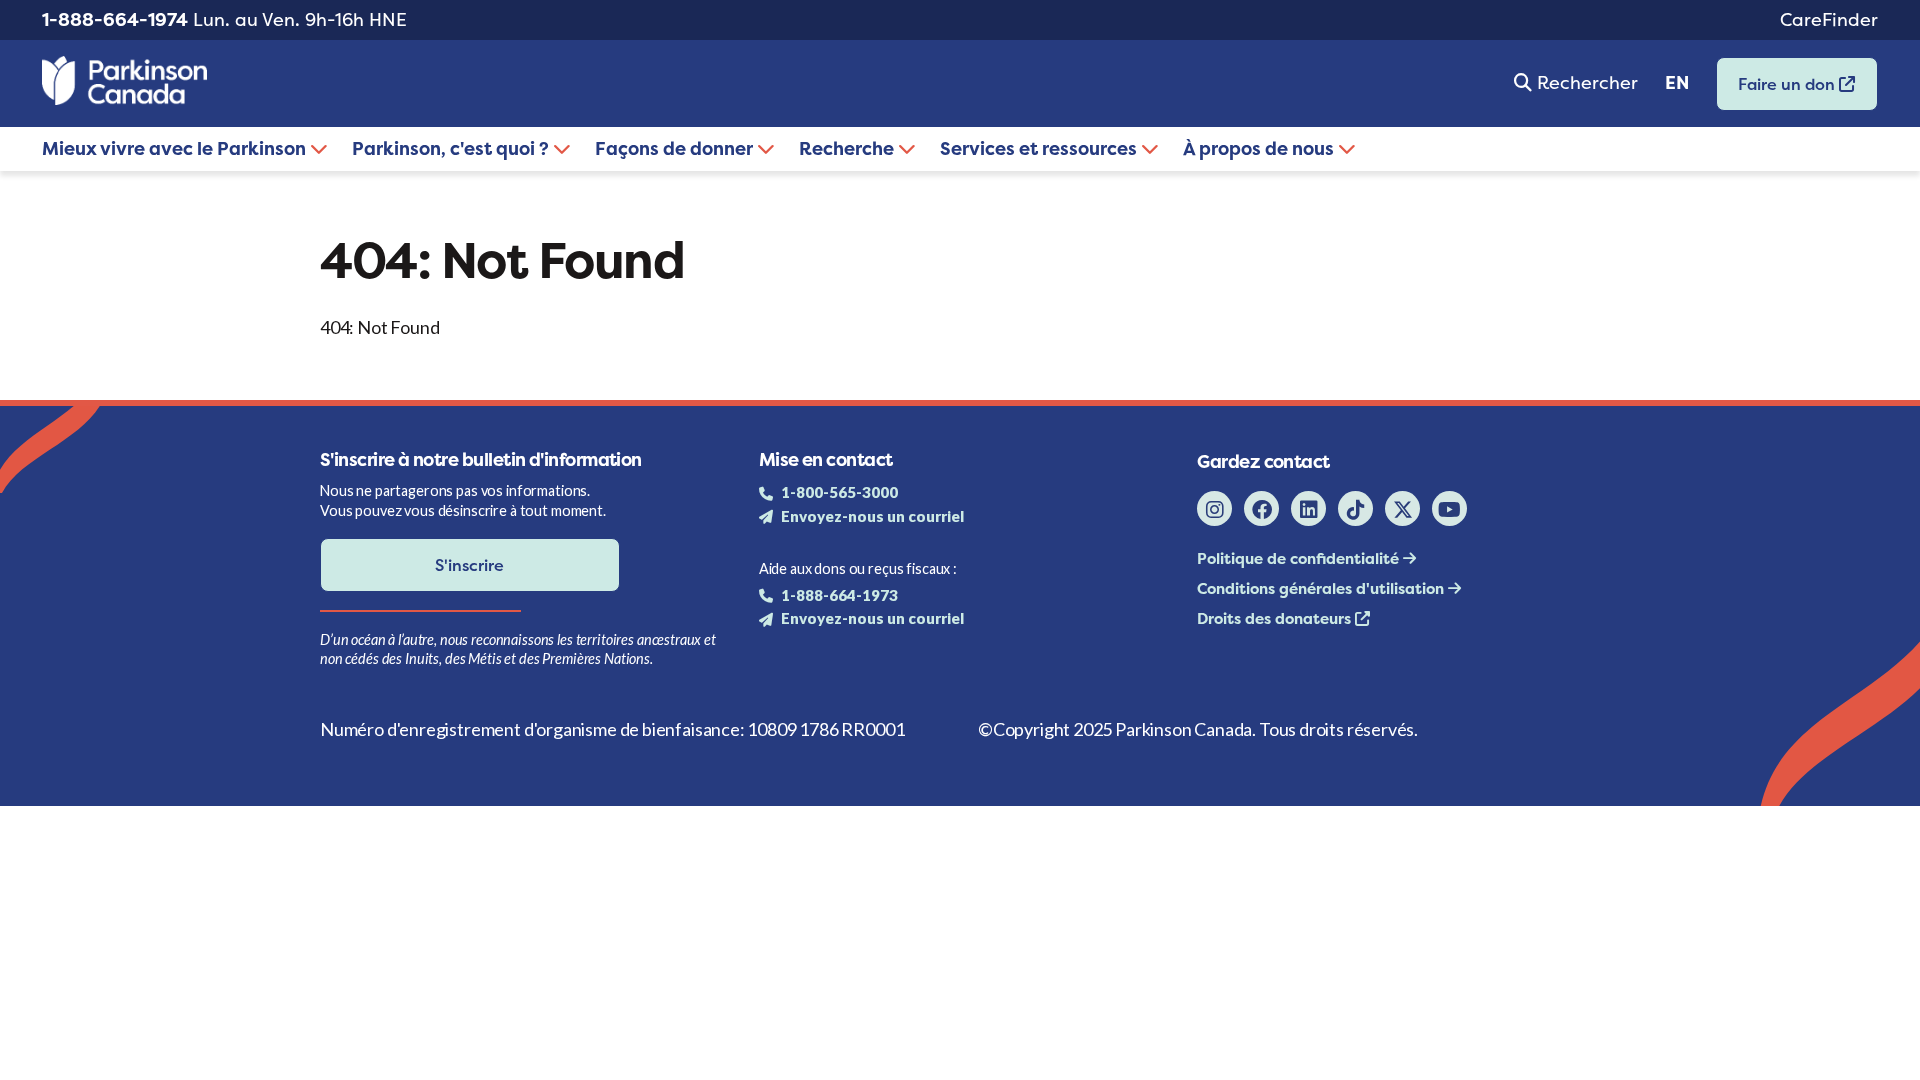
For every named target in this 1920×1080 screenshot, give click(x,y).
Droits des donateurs (1276, 618)
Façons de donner (676, 148)
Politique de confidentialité (1300, 558)
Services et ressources (1040, 148)
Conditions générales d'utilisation (1322, 588)
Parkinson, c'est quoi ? (452, 148)
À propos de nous (1260, 148)
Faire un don (1778, 90)
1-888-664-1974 (115, 19)
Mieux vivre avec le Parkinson (176, 148)
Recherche (848, 148)
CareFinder (1829, 19)
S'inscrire (469, 565)
